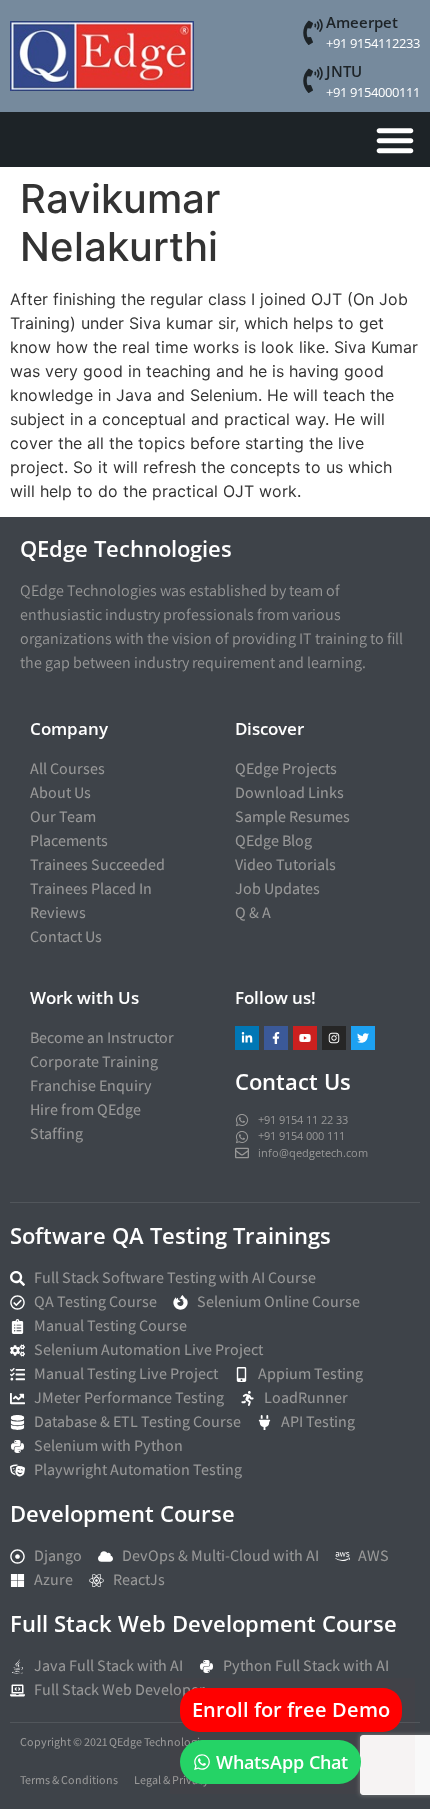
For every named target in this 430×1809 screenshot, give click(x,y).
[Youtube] (305, 1038)
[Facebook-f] (276, 1038)
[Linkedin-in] (247, 1038)
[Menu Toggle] (395, 140)
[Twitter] (363, 1038)
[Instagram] (334, 1038)
